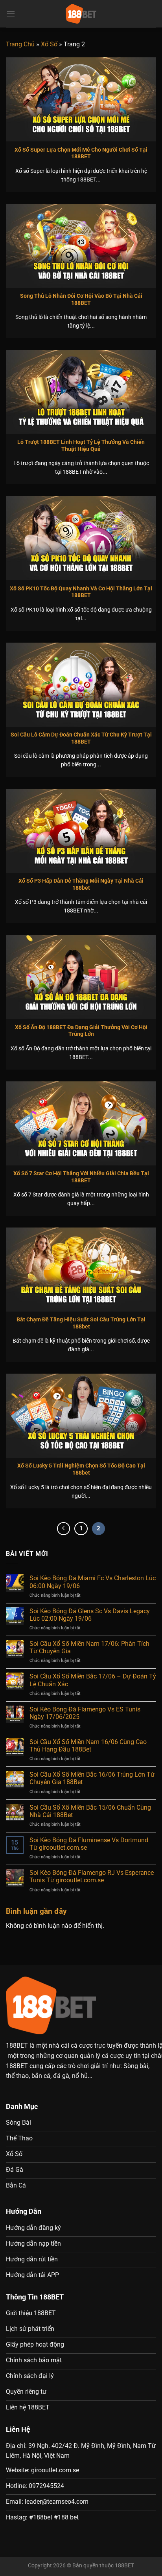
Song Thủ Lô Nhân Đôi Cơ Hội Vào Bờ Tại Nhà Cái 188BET (81, 299)
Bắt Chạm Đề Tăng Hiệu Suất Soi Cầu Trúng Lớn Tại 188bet (81, 1323)
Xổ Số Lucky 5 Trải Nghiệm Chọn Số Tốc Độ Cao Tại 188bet (81, 1469)
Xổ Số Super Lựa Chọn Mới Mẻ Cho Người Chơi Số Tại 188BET (81, 153)
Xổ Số (49, 44)
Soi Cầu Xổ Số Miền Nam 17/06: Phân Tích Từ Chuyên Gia (89, 1647)
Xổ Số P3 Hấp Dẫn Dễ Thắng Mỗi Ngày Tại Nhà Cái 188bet (81, 884)
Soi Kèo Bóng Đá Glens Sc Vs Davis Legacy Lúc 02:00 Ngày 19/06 (90, 1615)
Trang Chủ (20, 44)
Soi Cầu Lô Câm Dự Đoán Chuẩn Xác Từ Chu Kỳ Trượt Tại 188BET (81, 738)
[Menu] (11, 14)
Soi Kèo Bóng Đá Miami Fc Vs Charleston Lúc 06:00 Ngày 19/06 (93, 1582)
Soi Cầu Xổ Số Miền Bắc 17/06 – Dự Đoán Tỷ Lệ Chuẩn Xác (93, 1680)
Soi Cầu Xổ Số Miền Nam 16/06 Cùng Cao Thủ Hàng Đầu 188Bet (88, 1746)
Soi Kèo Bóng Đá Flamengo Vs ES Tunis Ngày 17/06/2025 (85, 1713)
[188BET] (81, 14)
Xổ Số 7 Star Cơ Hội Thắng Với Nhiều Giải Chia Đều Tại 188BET (81, 1177)
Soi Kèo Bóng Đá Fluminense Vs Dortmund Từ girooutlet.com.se (89, 1844)
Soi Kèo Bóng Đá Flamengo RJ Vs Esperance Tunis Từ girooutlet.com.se (92, 1876)
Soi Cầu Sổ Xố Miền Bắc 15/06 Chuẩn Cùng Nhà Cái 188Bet (90, 1811)
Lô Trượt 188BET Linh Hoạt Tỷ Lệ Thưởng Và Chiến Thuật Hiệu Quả (81, 445)
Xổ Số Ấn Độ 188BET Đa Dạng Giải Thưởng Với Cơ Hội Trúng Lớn (81, 1031)
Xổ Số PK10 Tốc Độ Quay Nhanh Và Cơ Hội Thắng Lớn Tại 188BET (81, 592)
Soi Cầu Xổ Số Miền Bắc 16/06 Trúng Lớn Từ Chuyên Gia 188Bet (92, 1778)
